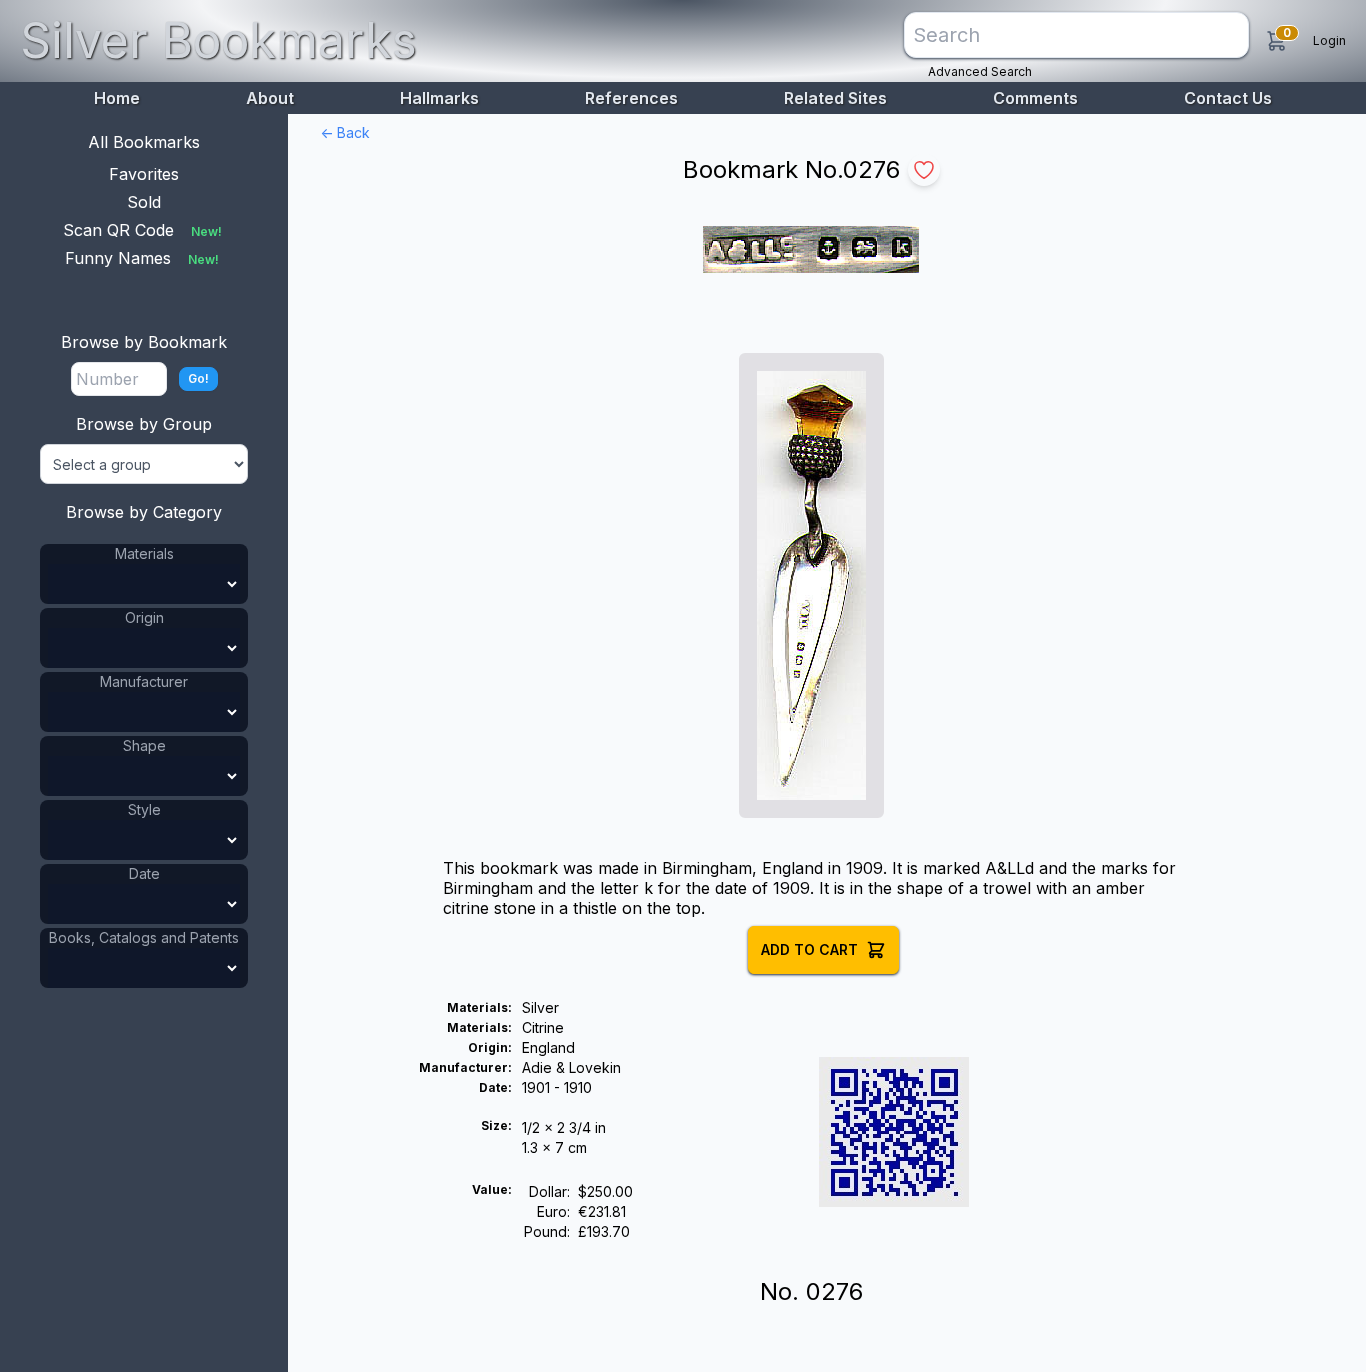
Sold (144, 202)
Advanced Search (980, 71)
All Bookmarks (144, 142)
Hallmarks (439, 98)
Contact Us (1228, 98)
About (270, 98)
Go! (198, 378)
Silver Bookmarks (218, 40)
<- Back (345, 132)
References (631, 98)
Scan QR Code (142, 230)
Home (117, 98)
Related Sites (835, 98)
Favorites (144, 174)
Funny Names (142, 258)
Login (1329, 40)
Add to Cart (809, 949)
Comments (1035, 98)
